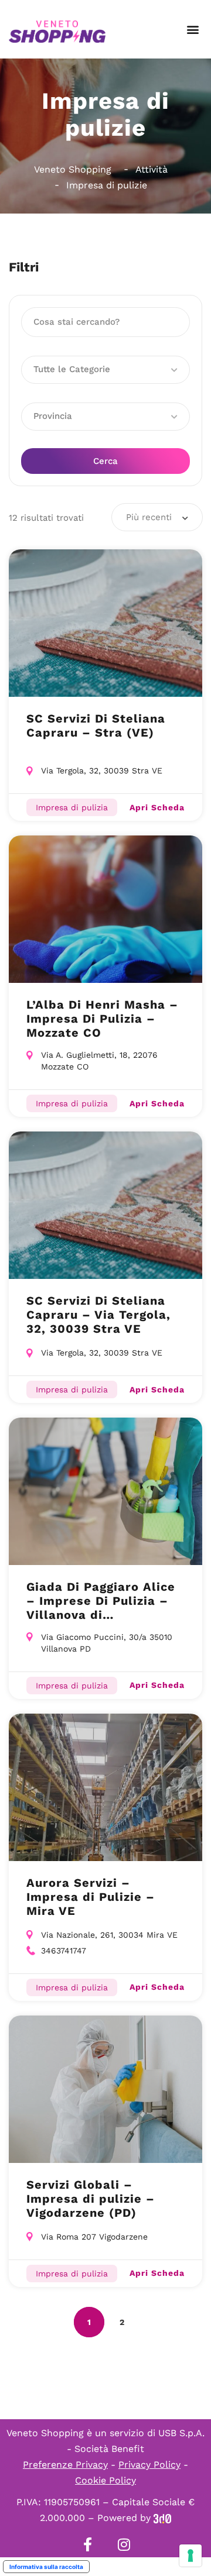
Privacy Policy (149, 2465)
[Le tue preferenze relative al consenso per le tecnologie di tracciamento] (190, 2556)
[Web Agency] (162, 2518)
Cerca (105, 461)
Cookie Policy (105, 2480)
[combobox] (157, 517)
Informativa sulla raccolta (46, 2567)
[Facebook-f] (87, 2544)
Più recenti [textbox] (149, 517)
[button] (193, 30)
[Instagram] (124, 2544)
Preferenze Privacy (65, 2465)
